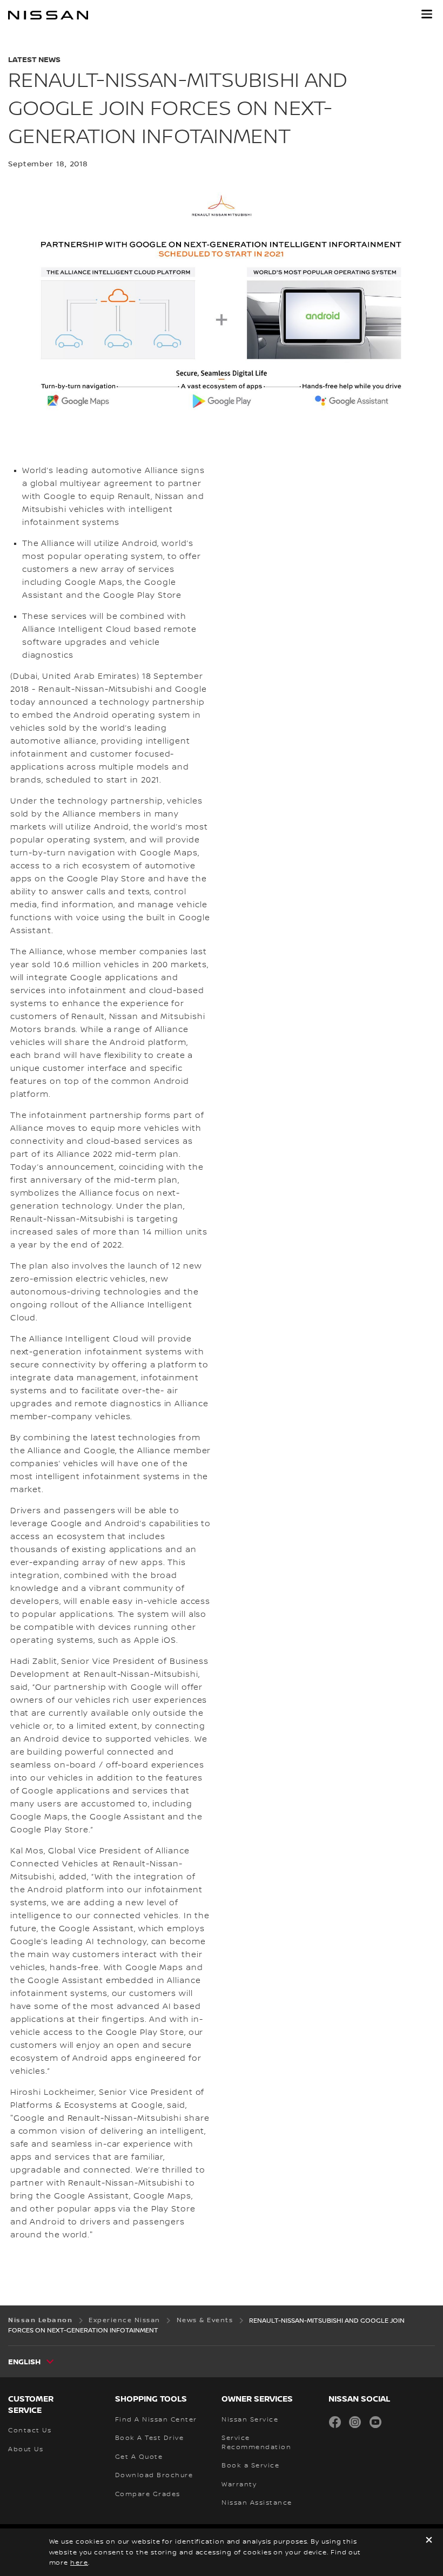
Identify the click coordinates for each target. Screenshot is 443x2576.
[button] (427, 14)
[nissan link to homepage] (48, 15)
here (79, 2563)
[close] (429, 2541)
